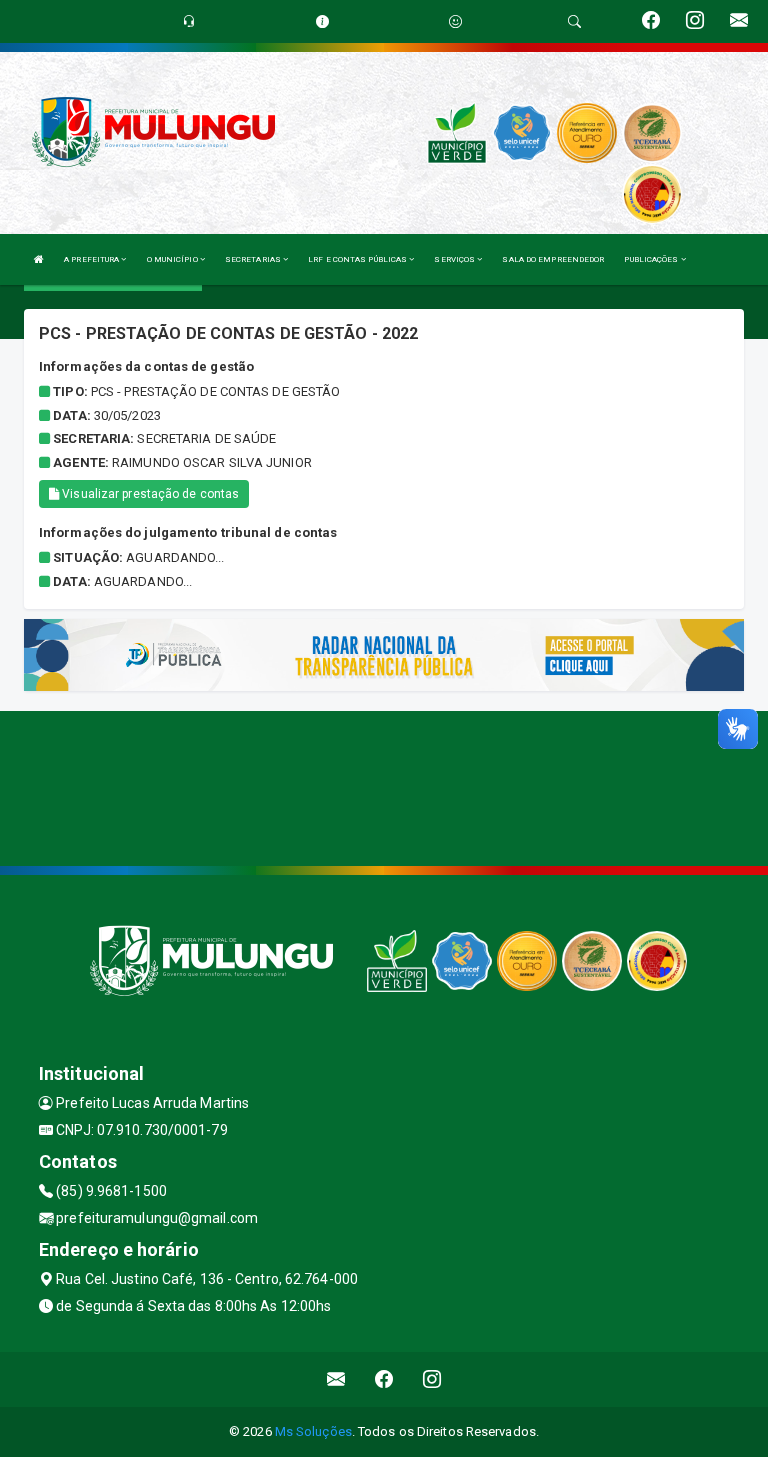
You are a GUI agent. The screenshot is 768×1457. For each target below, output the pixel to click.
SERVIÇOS (455, 259)
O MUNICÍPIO (173, 259)
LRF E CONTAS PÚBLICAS (358, 259)
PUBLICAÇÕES (652, 259)
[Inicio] (39, 259)
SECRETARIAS (254, 259)
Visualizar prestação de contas (149, 494)
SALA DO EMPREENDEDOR (553, 259)
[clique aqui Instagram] (432, 1379)
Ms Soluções (313, 1431)
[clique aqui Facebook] (384, 1379)
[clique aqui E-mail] (336, 1379)
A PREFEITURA (92, 259)
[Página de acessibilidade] (455, 21)
